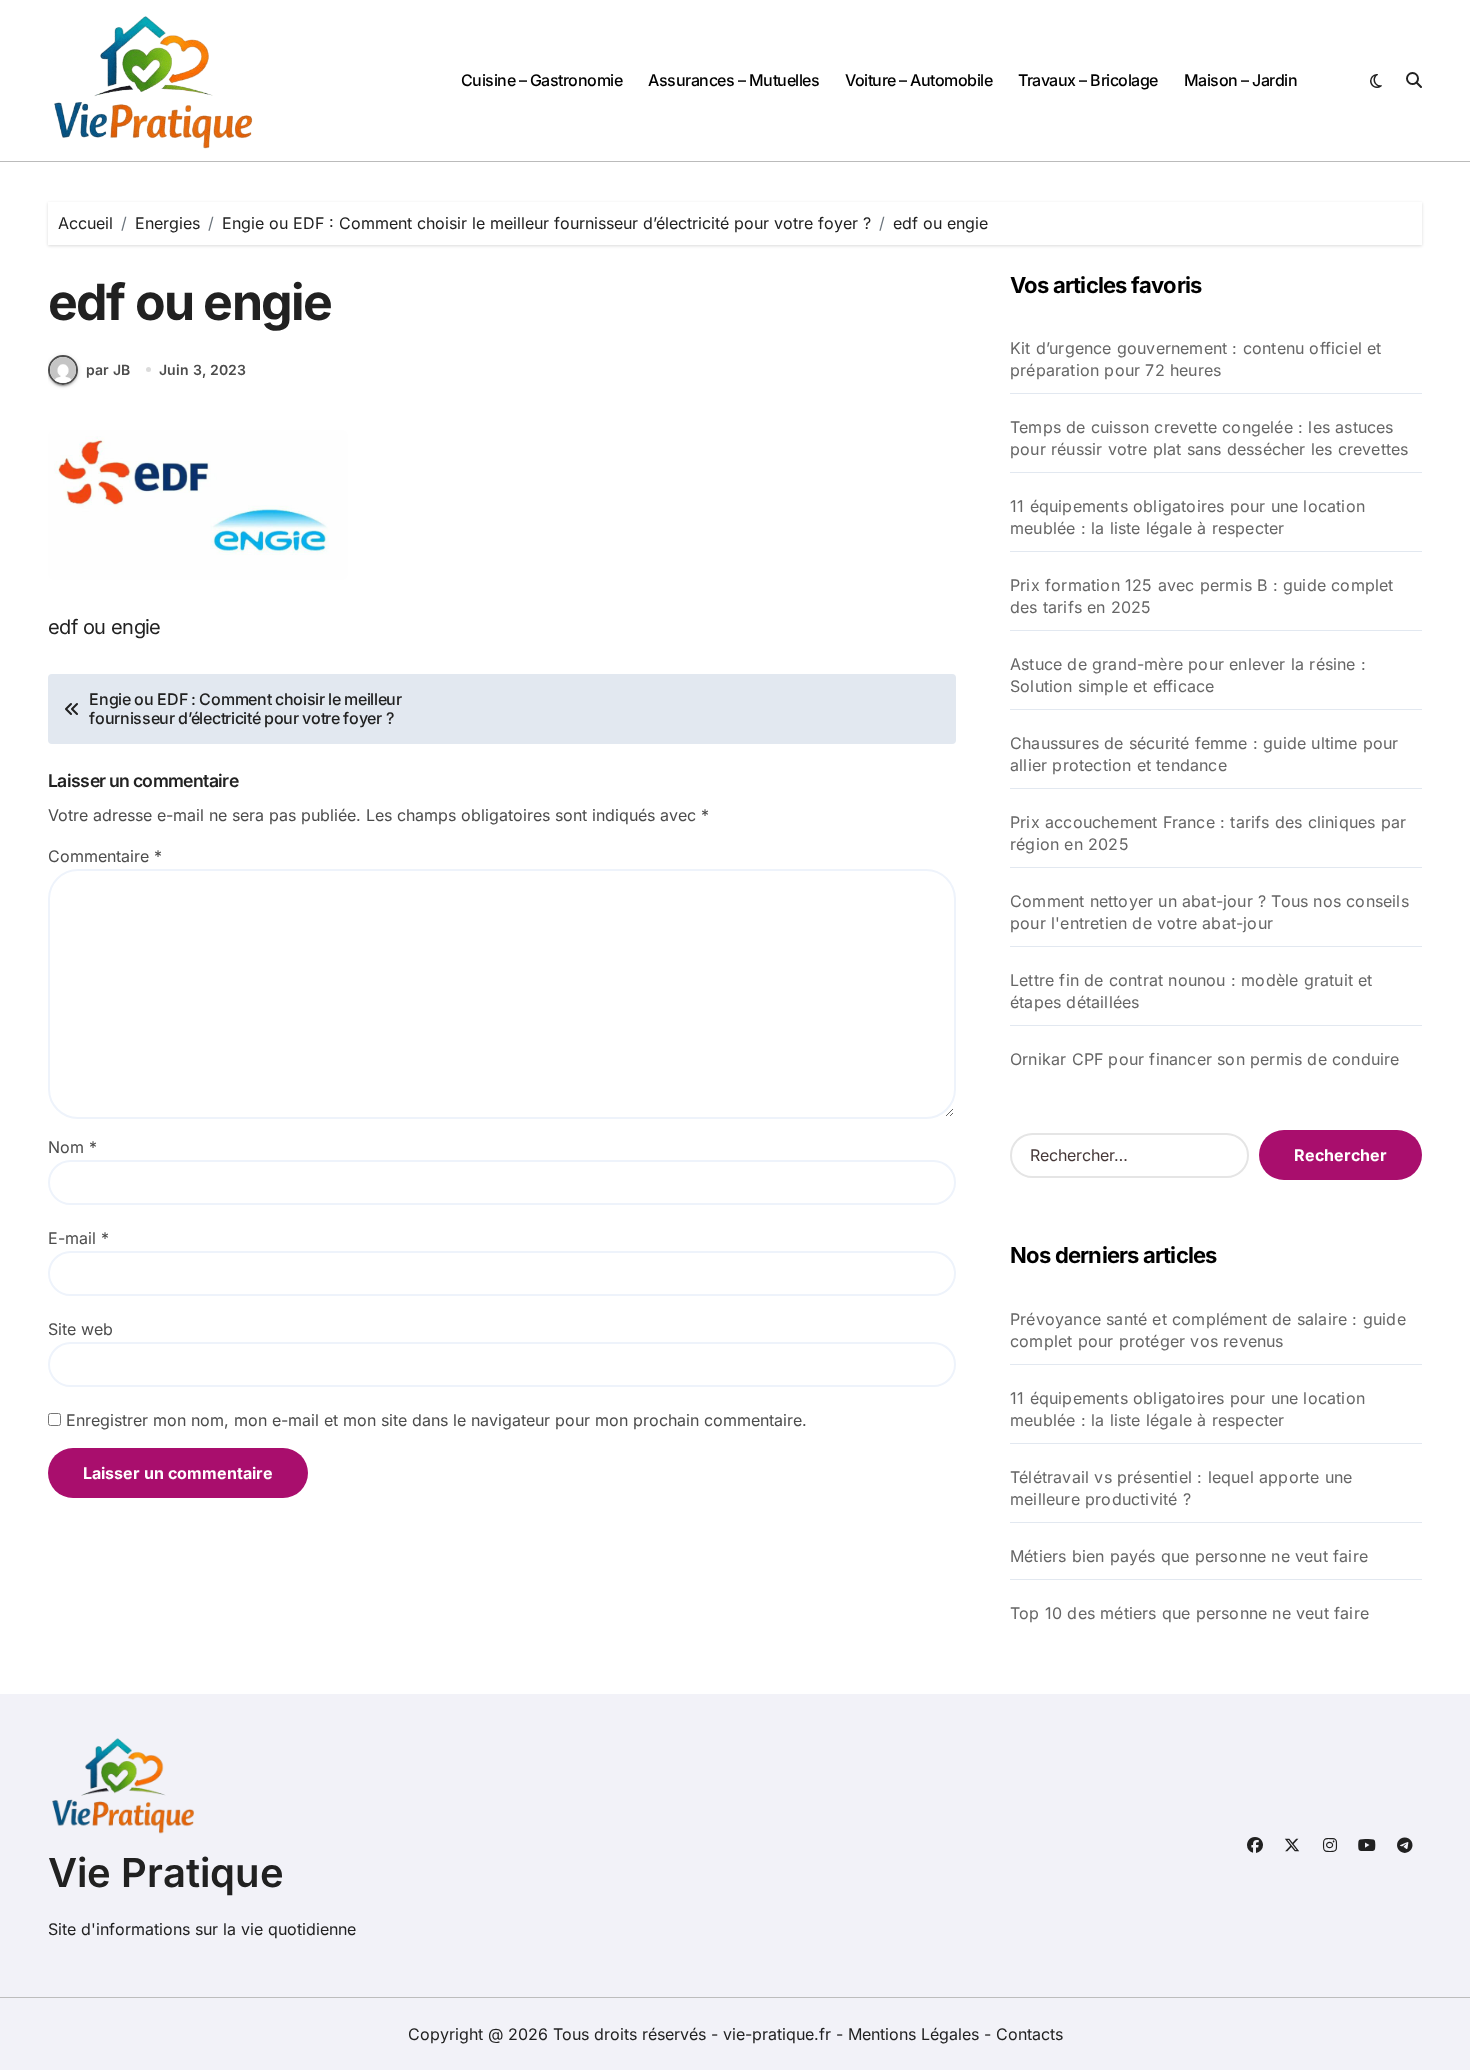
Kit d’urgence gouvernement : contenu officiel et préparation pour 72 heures (1196, 359)
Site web (80, 1329)
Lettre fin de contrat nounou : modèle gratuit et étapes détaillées (1191, 991)
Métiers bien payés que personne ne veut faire (1189, 1556)
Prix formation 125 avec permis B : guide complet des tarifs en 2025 (1202, 596)
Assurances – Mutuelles (733, 80)
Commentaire (105, 856)
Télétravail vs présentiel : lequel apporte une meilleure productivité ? (1181, 1488)
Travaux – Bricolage (1088, 80)
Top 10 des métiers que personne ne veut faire (1189, 1613)
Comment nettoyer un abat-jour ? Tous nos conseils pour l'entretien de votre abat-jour (1209, 912)
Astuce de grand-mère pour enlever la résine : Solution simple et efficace (1188, 675)
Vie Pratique (166, 1872)
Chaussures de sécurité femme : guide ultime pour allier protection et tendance (1204, 754)
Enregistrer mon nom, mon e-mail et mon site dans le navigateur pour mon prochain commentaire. (436, 1420)
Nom (72, 1147)
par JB (108, 369)
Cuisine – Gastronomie (542, 80)
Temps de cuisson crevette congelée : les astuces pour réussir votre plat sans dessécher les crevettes (1209, 438)
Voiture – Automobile (918, 80)
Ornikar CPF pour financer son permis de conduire (1205, 1059)
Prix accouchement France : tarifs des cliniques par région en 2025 (1208, 833)
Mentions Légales (916, 2034)
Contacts (1029, 2034)
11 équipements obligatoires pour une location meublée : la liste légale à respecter (1187, 517)
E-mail (78, 1238)
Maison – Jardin (1241, 80)
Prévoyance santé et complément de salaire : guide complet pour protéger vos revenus (1208, 1330)
